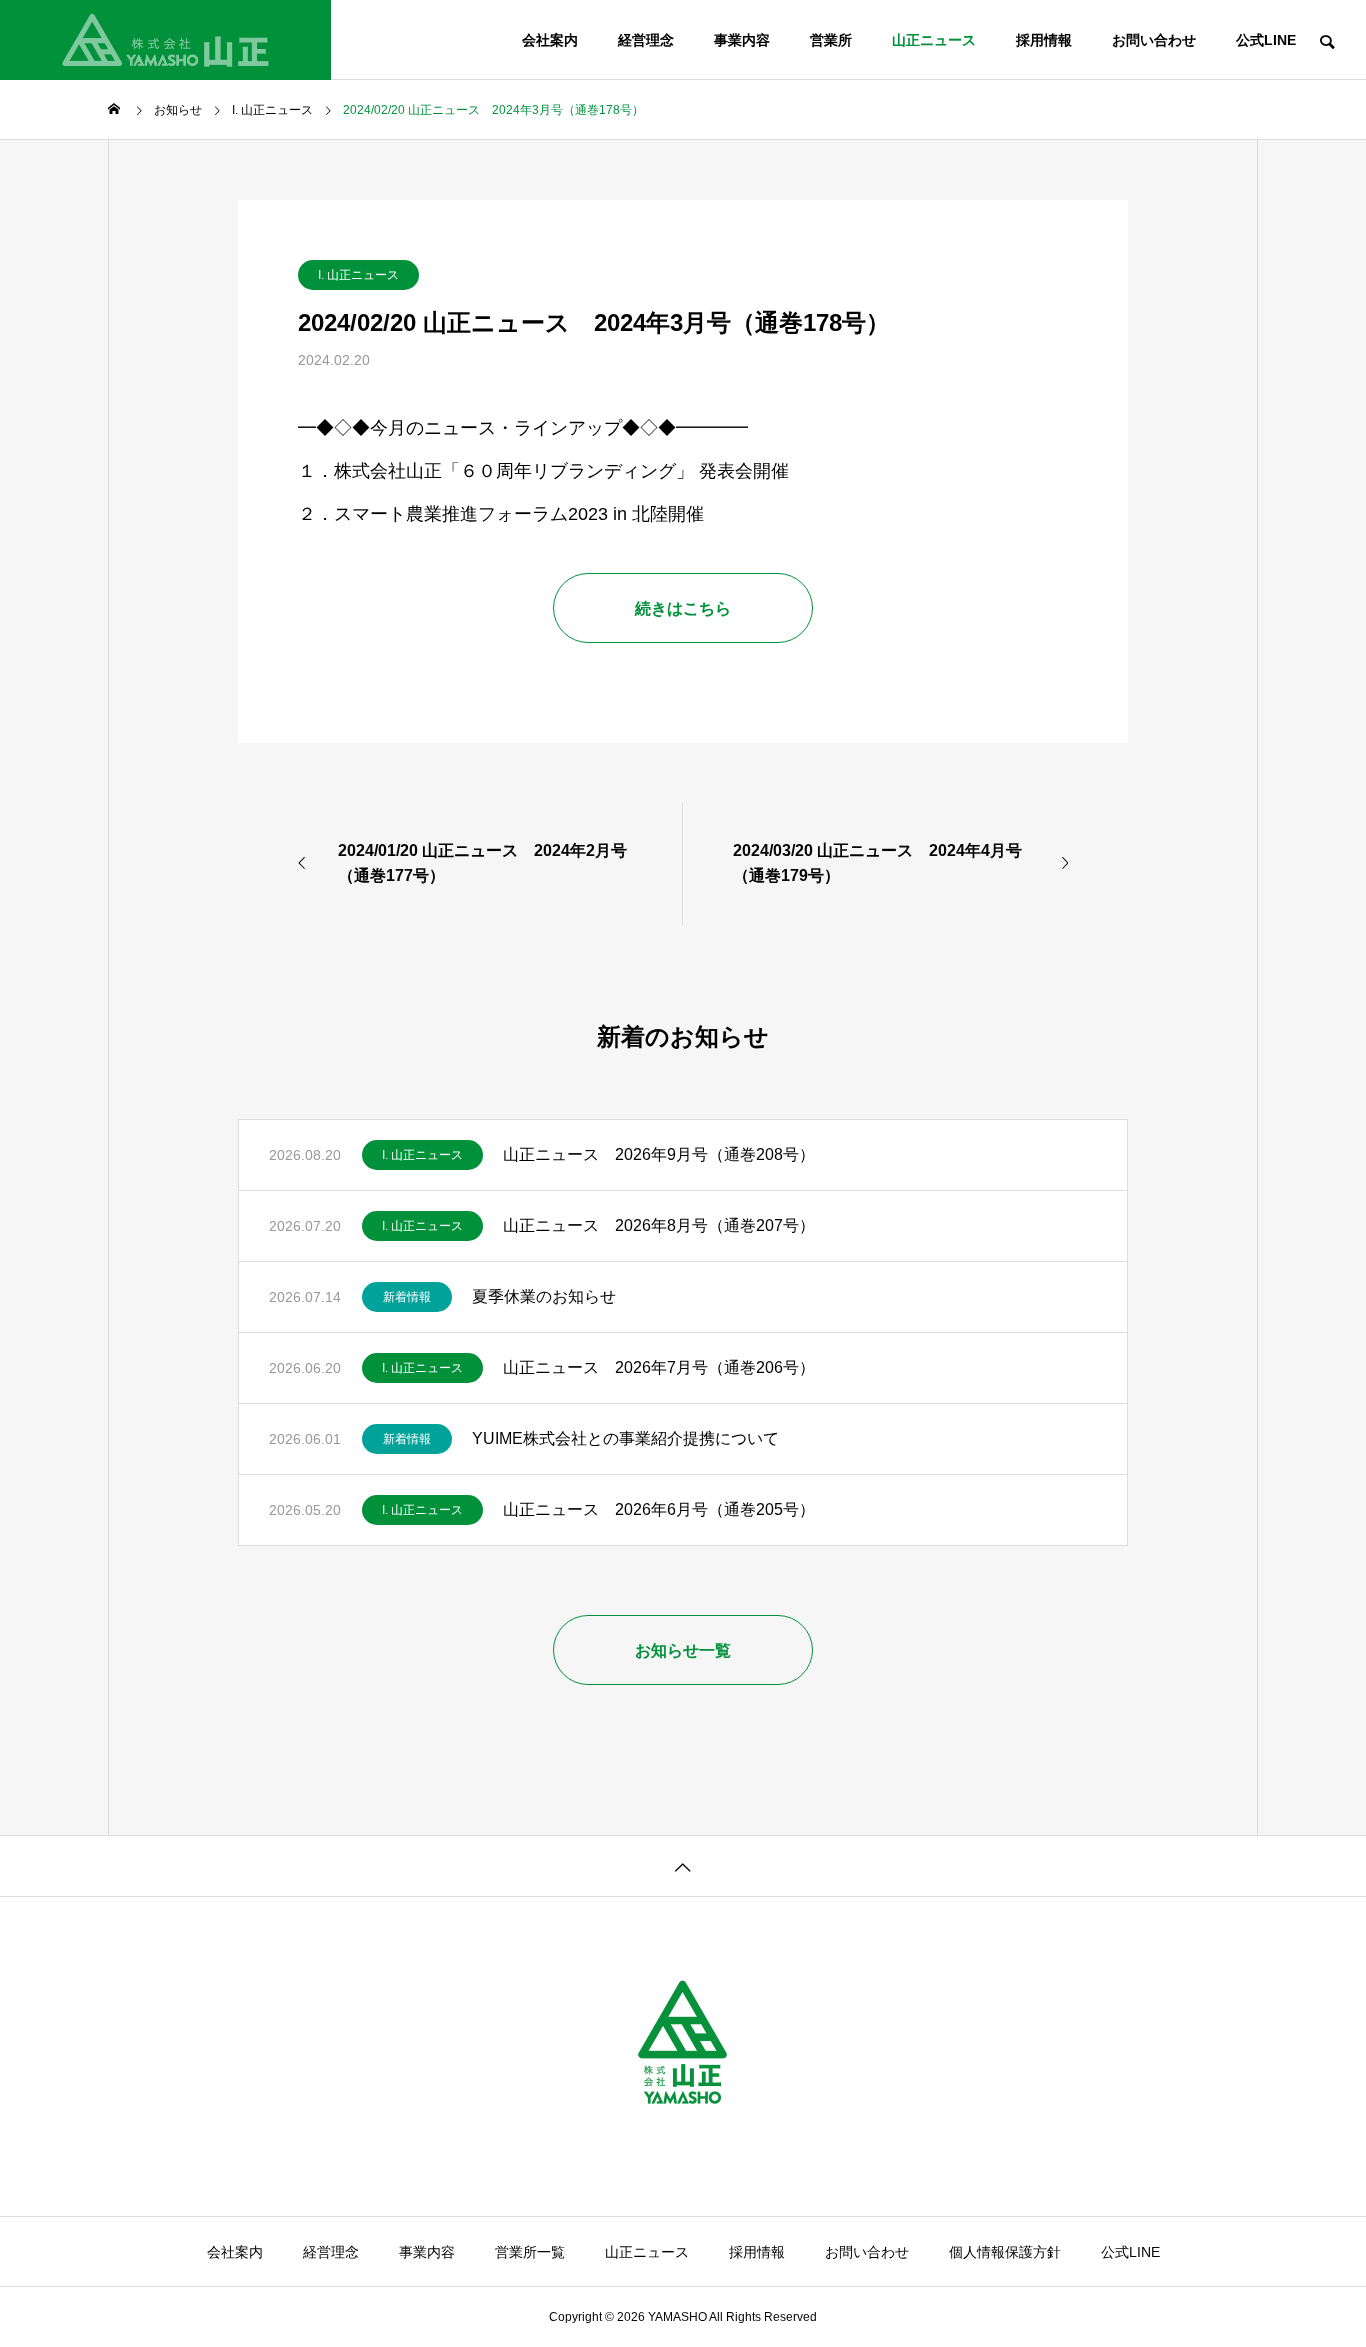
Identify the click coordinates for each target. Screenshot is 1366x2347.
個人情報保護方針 (1005, 2252)
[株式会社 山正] (165, 40)
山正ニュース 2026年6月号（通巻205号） (659, 1509)
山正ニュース (934, 40)
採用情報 (1044, 40)
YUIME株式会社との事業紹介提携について (625, 1438)
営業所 (831, 40)
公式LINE (1266, 40)
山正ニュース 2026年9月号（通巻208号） (659, 1154)
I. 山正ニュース (358, 275)
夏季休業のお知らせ (544, 1296)
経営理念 (646, 40)
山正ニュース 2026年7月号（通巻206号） (659, 1367)
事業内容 (742, 40)
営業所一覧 (530, 2252)
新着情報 (407, 1297)
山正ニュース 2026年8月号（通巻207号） (659, 1225)
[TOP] (683, 1865)
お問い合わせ (1154, 40)
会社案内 (550, 40)
